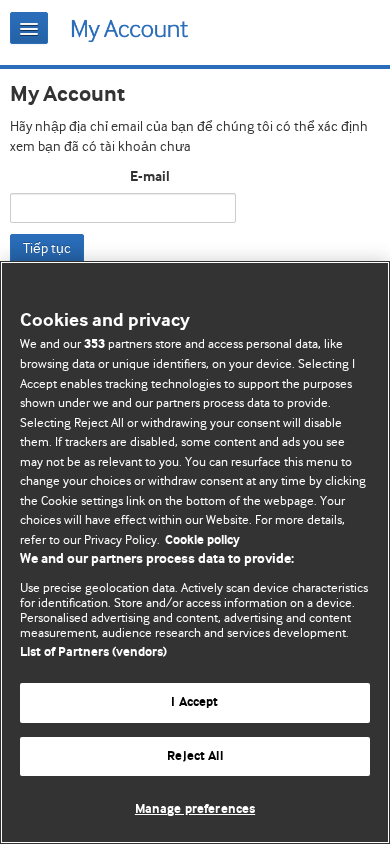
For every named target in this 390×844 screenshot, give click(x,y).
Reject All (194, 756)
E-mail (150, 177)
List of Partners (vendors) (93, 652)
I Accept (194, 702)
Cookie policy (202, 540)
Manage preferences (195, 809)
